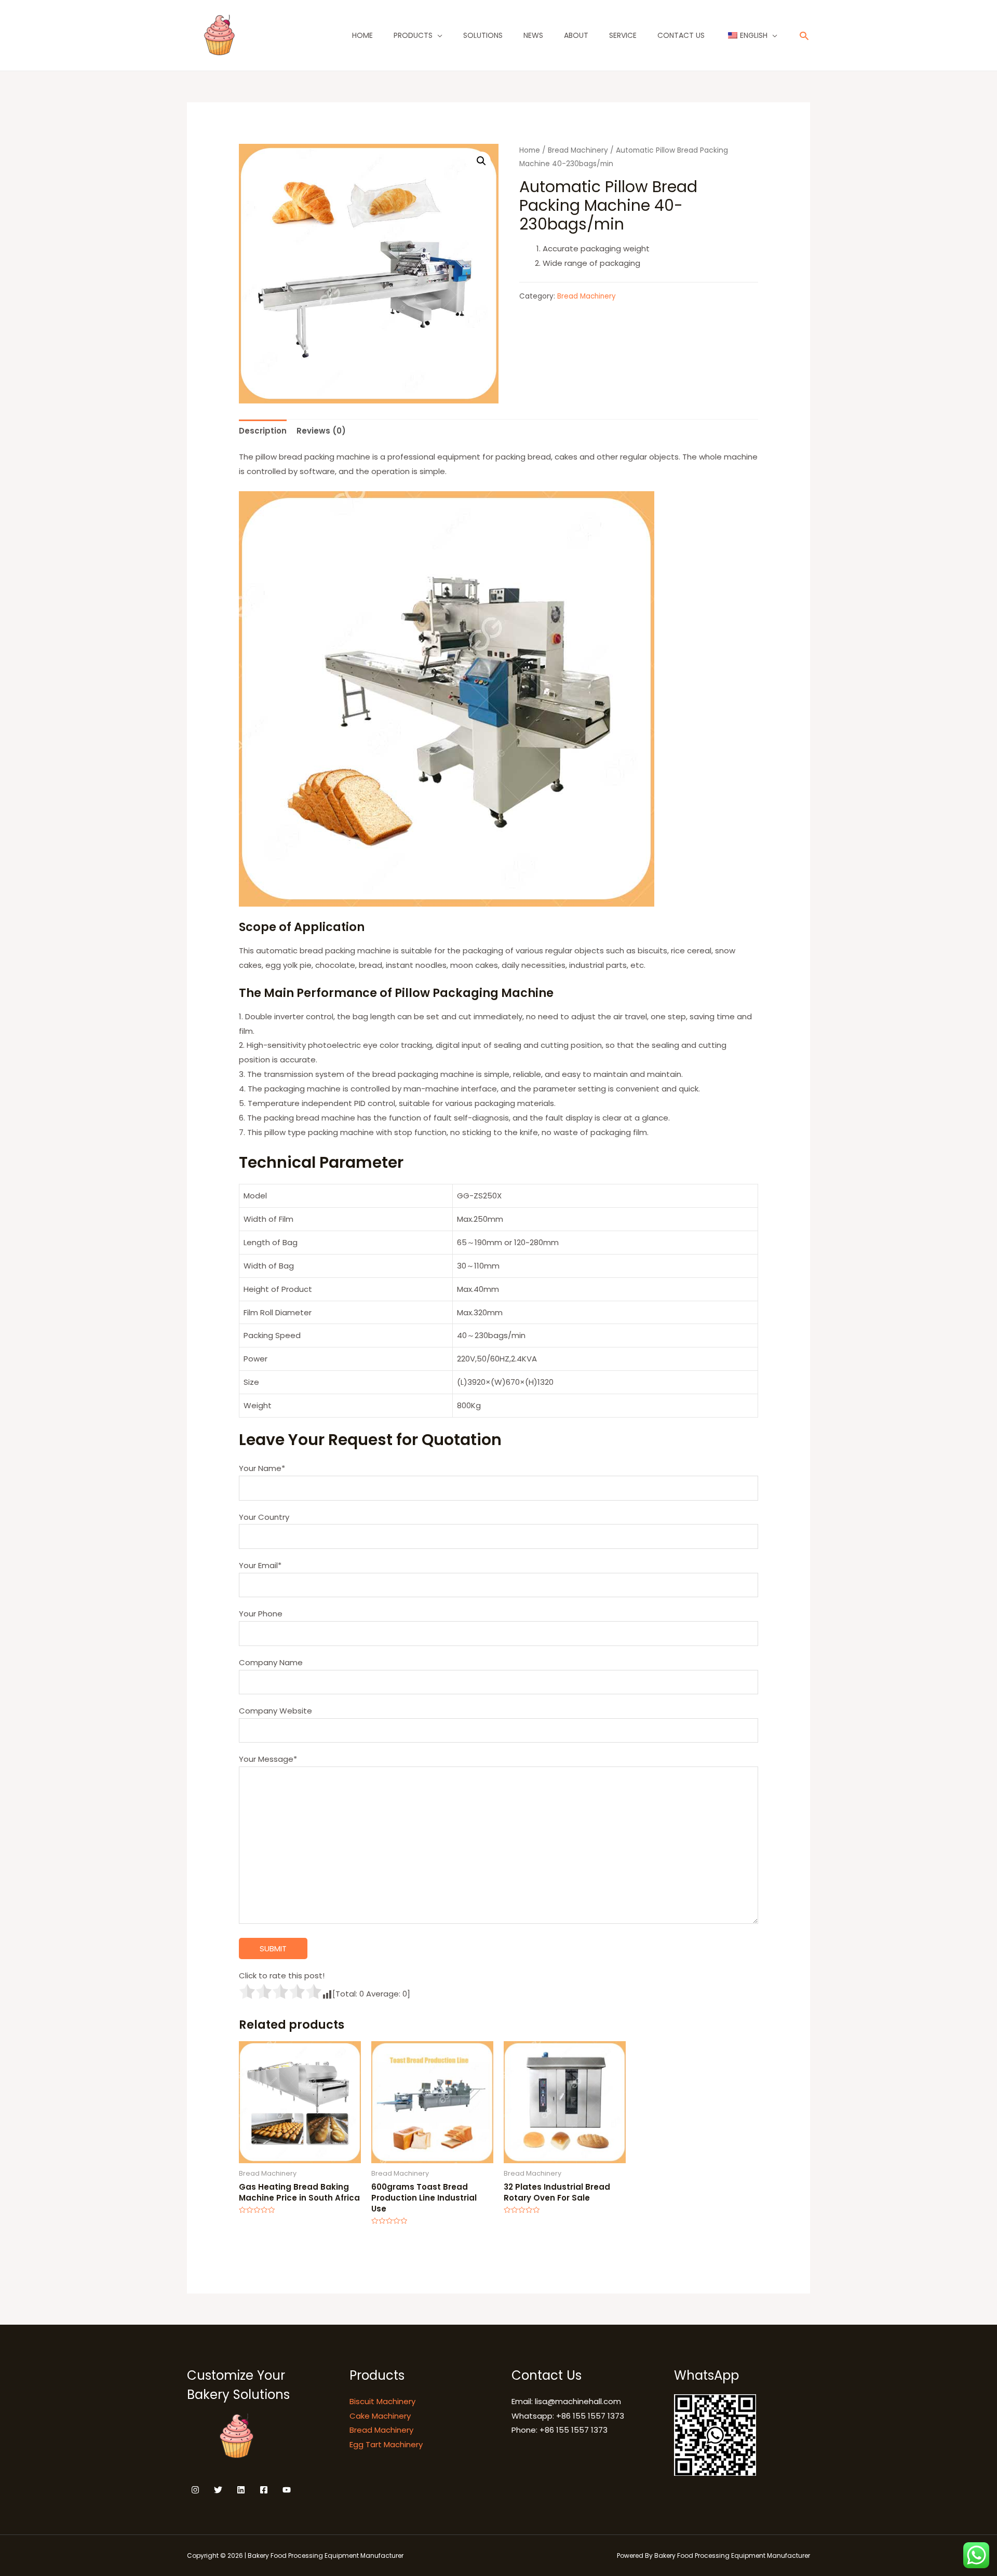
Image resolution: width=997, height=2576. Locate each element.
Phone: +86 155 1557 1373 (560, 2430)
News (533, 35)
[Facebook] (264, 2490)
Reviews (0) (321, 431)
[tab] (263, 431)
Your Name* (262, 1468)
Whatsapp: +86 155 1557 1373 (568, 2416)
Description (263, 431)
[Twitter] (218, 2490)
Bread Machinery (578, 150)
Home (362, 35)
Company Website (275, 1711)
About (576, 35)
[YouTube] (287, 2490)
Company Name (271, 1662)
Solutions (483, 35)
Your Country (264, 1517)
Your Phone (261, 1614)
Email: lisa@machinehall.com (566, 2401)
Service (623, 35)
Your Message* (268, 1759)
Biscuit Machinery (382, 2401)
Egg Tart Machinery (386, 2444)
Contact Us (681, 35)
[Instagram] (195, 2490)
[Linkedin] (241, 2490)
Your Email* (260, 1565)
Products (413, 35)
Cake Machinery (380, 2416)
